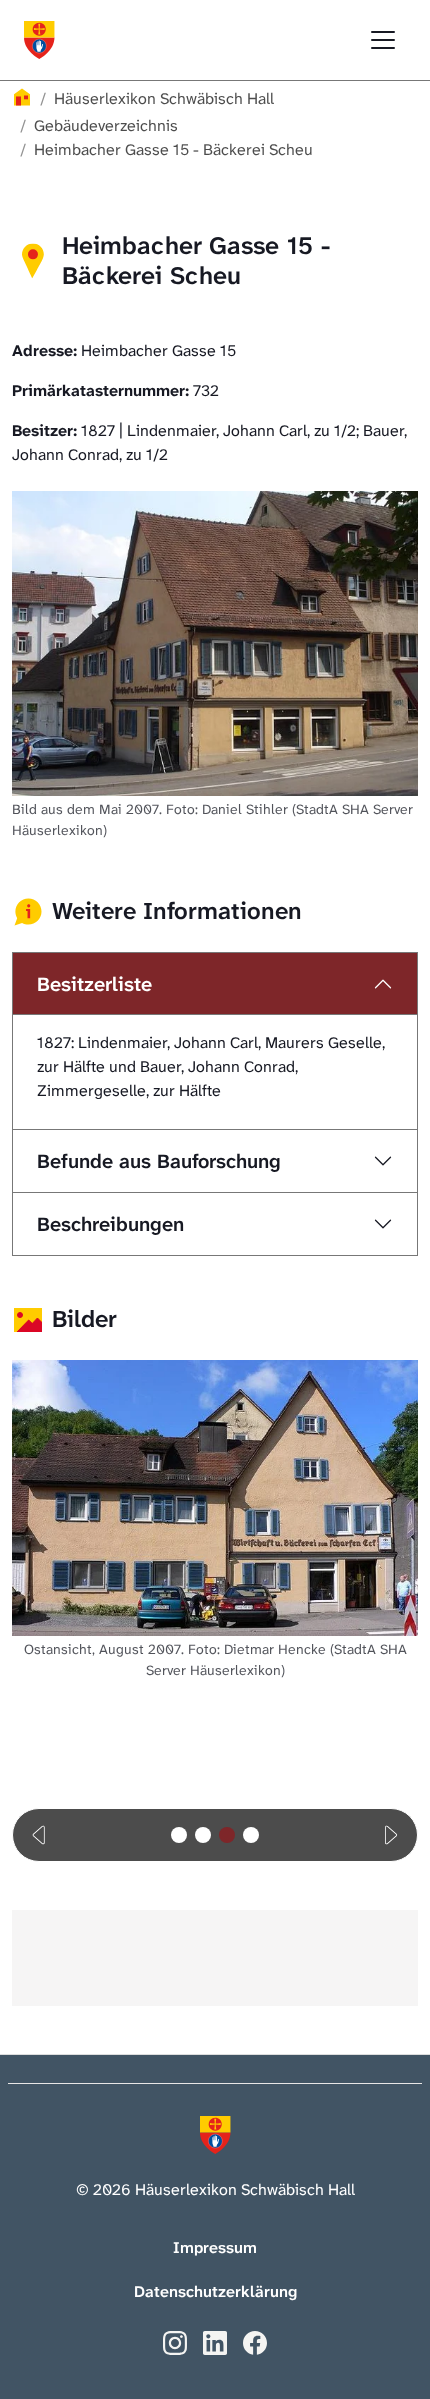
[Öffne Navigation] (383, 40)
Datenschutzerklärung (215, 2291)
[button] (40, 1835)
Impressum (215, 2247)
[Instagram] (175, 2341)
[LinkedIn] (215, 2341)
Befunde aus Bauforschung (159, 1161)
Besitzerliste (94, 984)
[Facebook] (255, 2341)
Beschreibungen (110, 1224)
